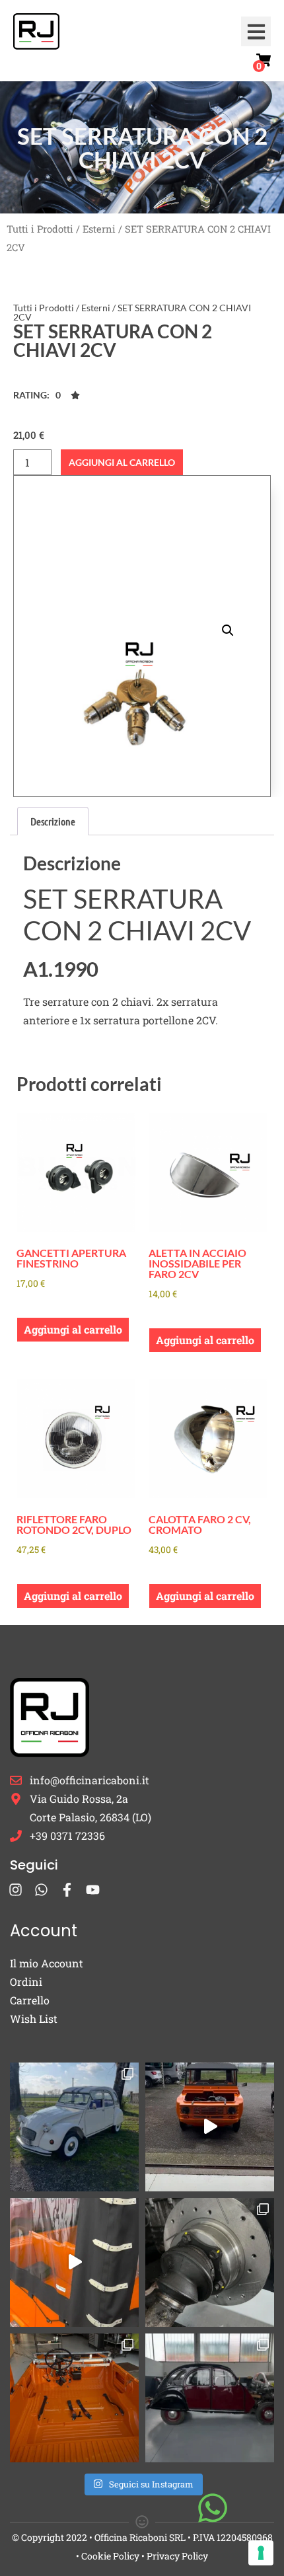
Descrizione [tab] (53, 821)
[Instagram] (16, 1890)
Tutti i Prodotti (40, 229)
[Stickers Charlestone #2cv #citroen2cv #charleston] (210, 2398)
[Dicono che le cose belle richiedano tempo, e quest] (210, 2127)
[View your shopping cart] (264, 60)
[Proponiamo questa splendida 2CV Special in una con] (74, 2127)
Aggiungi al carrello (122, 462)
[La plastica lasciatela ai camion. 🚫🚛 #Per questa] (74, 2262)
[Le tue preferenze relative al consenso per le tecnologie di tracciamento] (261, 2553)
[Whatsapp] (41, 1890)
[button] (256, 31)
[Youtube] (93, 1890)
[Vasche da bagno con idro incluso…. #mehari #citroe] (74, 2398)
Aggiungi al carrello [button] (73, 1329)
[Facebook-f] (67, 1890)
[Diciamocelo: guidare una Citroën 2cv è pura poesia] (210, 2262)
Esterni (99, 229)
